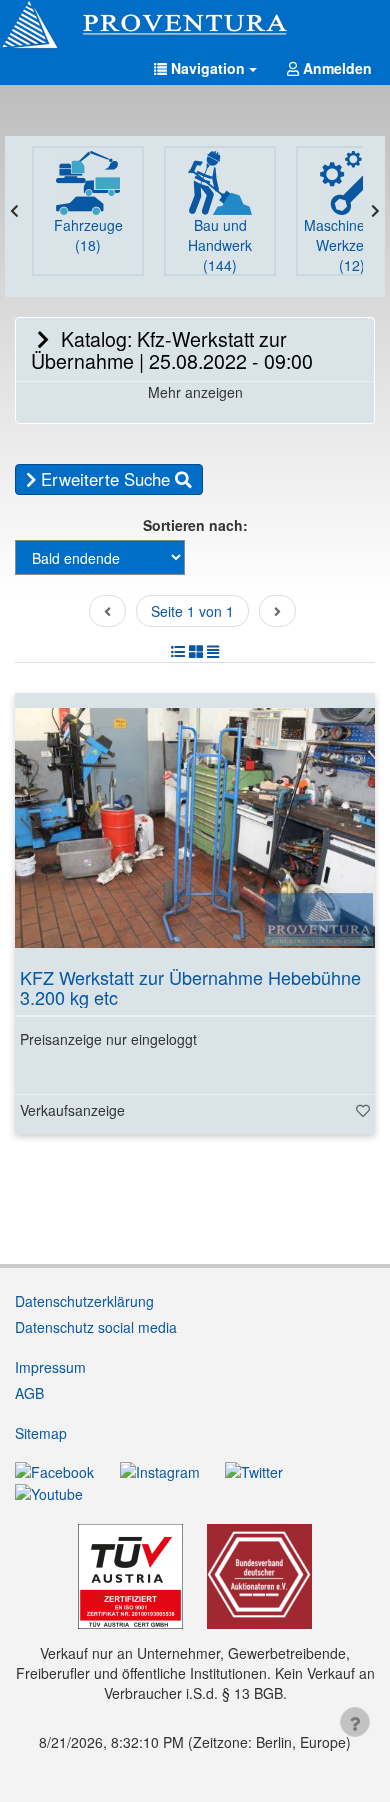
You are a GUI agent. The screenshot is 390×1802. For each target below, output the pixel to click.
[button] (205, 68)
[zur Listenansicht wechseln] (178, 651)
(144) (220, 245)
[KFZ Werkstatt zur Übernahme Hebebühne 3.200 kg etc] (195, 828)
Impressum (50, 1367)
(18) (88, 235)
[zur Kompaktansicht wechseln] (213, 651)
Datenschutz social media (96, 1327)
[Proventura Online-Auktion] (195, 25)
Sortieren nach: (195, 525)
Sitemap (41, 1433)
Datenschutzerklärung (84, 1301)
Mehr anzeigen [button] (195, 392)
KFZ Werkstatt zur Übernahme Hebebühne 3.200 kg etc (190, 987)
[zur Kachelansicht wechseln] (196, 651)
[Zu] (363, 1110)
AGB (29, 1393)
